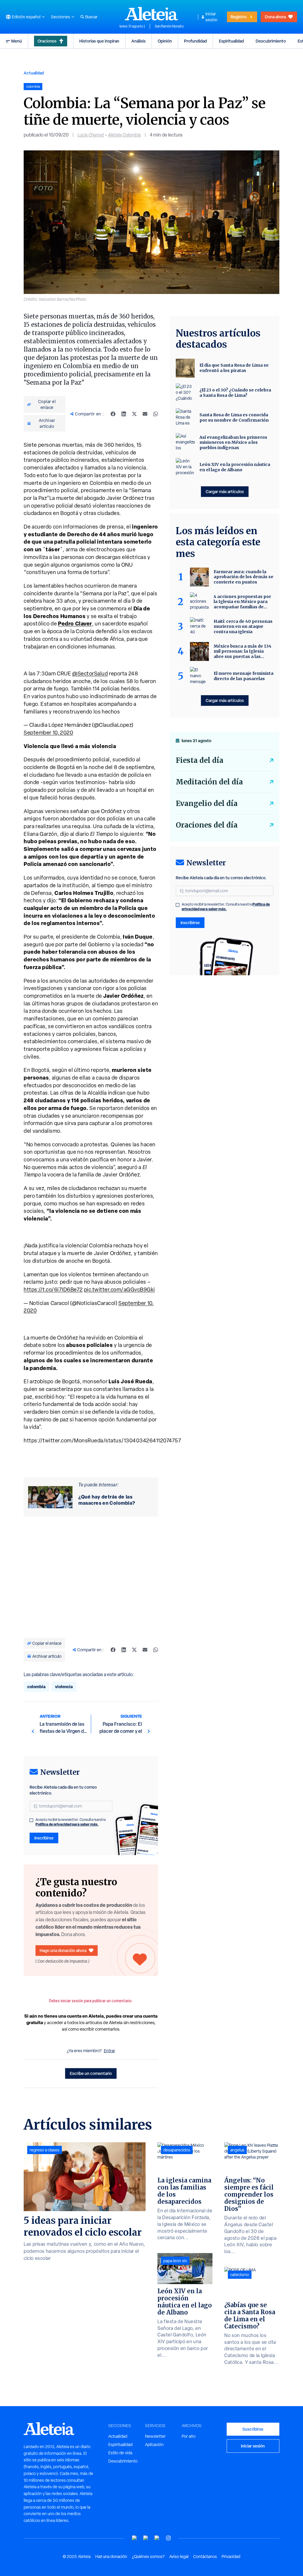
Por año (189, 2436)
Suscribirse (253, 2429)
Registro (238, 17)
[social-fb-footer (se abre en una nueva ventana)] (146, 2538)
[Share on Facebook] (113, 414)
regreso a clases (45, 2150)
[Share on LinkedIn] (124, 414)
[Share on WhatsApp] (156, 414)
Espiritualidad (231, 41)
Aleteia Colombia (124, 135)
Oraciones (47, 41)
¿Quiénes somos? (148, 2557)
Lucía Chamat (91, 135)
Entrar (109, 2051)
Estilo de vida (120, 2453)
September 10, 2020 (48, 733)
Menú (17, 41)
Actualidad (34, 73)
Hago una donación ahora (63, 1950)
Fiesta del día (200, 760)
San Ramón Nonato (169, 26)
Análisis (138, 41)
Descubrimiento (271, 41)
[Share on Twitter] (134, 414)
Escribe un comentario (91, 2073)
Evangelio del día (207, 803)
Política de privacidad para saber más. (67, 1824)
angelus (237, 2150)
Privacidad (231, 2557)
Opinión (165, 41)
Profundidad (195, 41)
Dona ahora (275, 17)
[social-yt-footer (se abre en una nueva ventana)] (135, 2538)
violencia (64, 1687)
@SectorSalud (90, 673)
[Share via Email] (145, 414)
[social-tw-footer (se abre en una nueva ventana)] (157, 2538)
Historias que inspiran (99, 41)
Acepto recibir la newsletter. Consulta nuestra (71, 1822)
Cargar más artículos (225, 491)
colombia (36, 1687)
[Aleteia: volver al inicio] (151, 14)
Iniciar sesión (211, 17)
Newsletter (155, 2436)
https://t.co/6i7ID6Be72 (53, 1289)
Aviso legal (179, 2557)
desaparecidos (177, 2150)
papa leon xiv (175, 2261)
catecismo (240, 2275)
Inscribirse (44, 1838)
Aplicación (154, 2445)
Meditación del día (209, 782)
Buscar (91, 17)
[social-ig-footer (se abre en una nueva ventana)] (168, 2538)
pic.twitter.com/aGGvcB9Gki (120, 1289)
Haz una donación (111, 2557)
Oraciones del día (207, 825)
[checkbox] (31, 1820)
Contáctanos (205, 2557)
